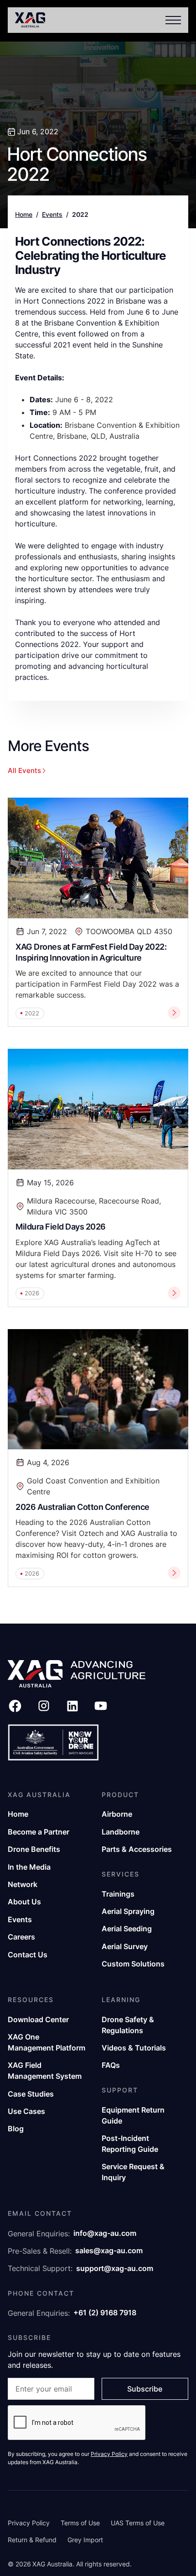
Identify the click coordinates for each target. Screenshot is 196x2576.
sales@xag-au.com (109, 2250)
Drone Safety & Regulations (128, 2025)
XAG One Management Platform (46, 2042)
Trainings (118, 1894)
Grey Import (85, 2540)
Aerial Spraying (128, 1911)
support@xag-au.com (115, 2268)
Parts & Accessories (137, 1849)
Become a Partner (39, 1832)
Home (24, 215)
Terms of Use (80, 2523)
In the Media (29, 1867)
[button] (171, 20)
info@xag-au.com (105, 2233)
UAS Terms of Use (138, 2523)
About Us (24, 1902)
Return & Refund (32, 2540)
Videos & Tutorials (134, 2048)
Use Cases (26, 2111)
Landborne (121, 1832)
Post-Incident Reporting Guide (130, 2144)
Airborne (117, 1814)
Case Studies (31, 2094)
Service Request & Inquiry (133, 2172)
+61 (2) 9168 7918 (105, 2313)
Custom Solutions (133, 1964)
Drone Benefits (34, 1849)
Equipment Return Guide (133, 2115)
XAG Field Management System (45, 2071)
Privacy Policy (29, 2523)
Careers (21, 1937)
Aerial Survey (125, 1946)
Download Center (38, 2019)
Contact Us (28, 1955)
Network (23, 1884)
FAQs (111, 2065)
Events (52, 215)
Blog (16, 2129)
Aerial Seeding (127, 1929)
